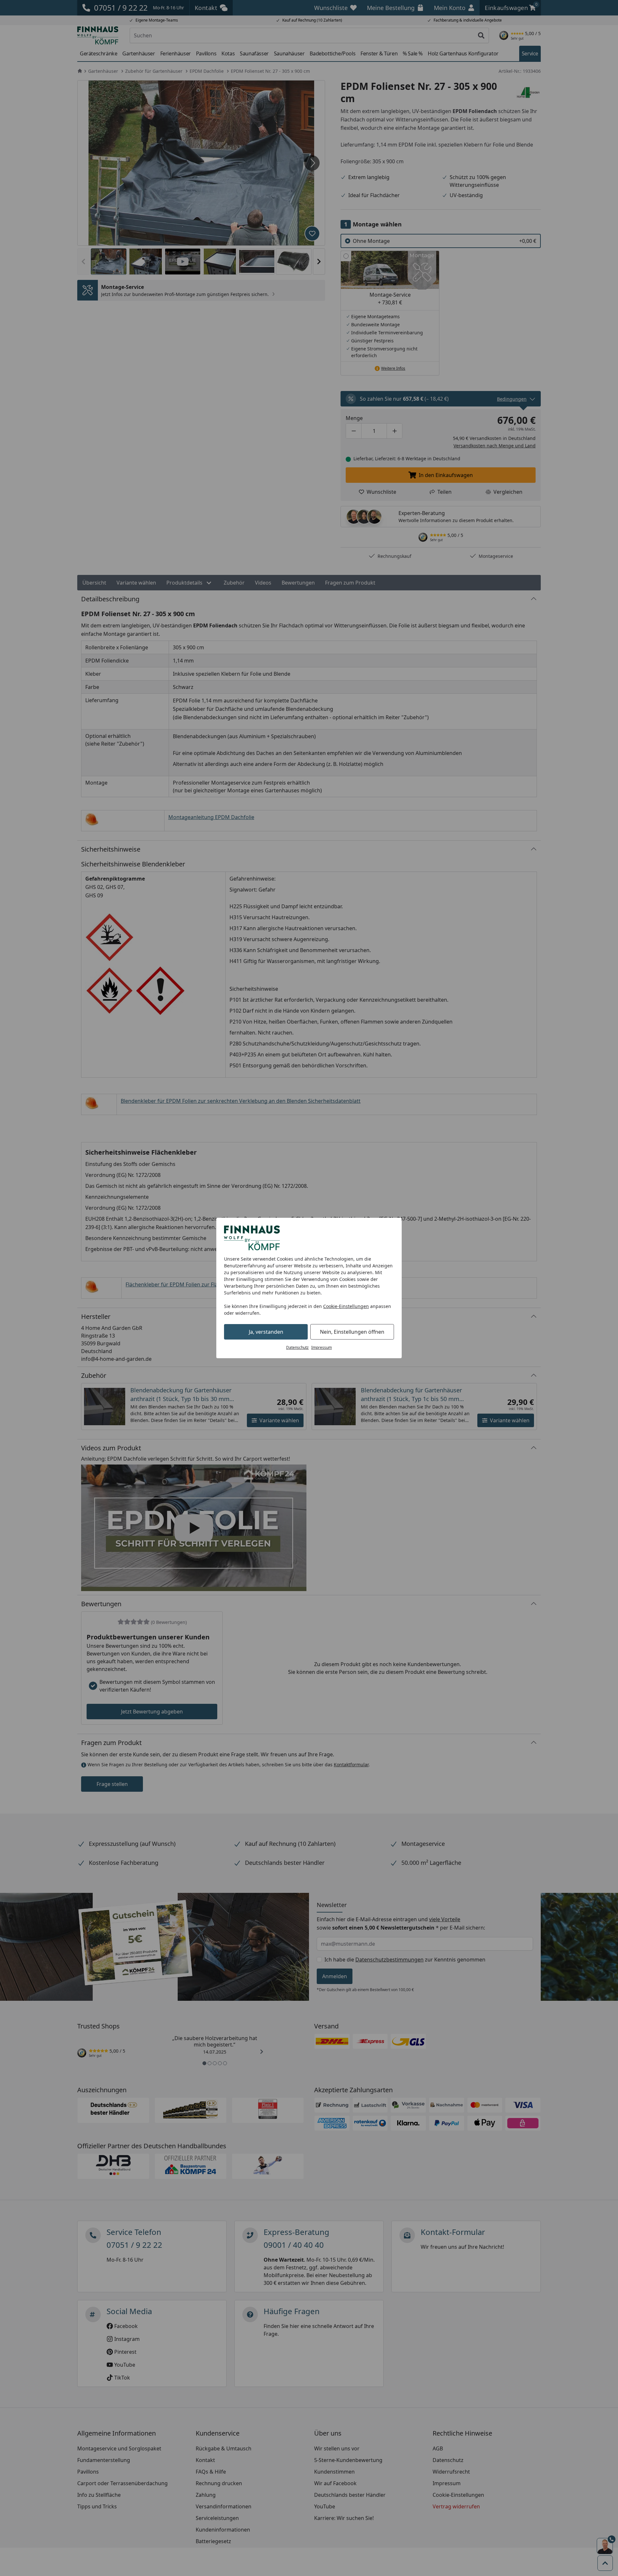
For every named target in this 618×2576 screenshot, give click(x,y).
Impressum (322, 1347)
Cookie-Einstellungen (346, 1306)
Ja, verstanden (266, 1332)
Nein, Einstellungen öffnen (352, 1332)
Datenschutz (297, 1347)
